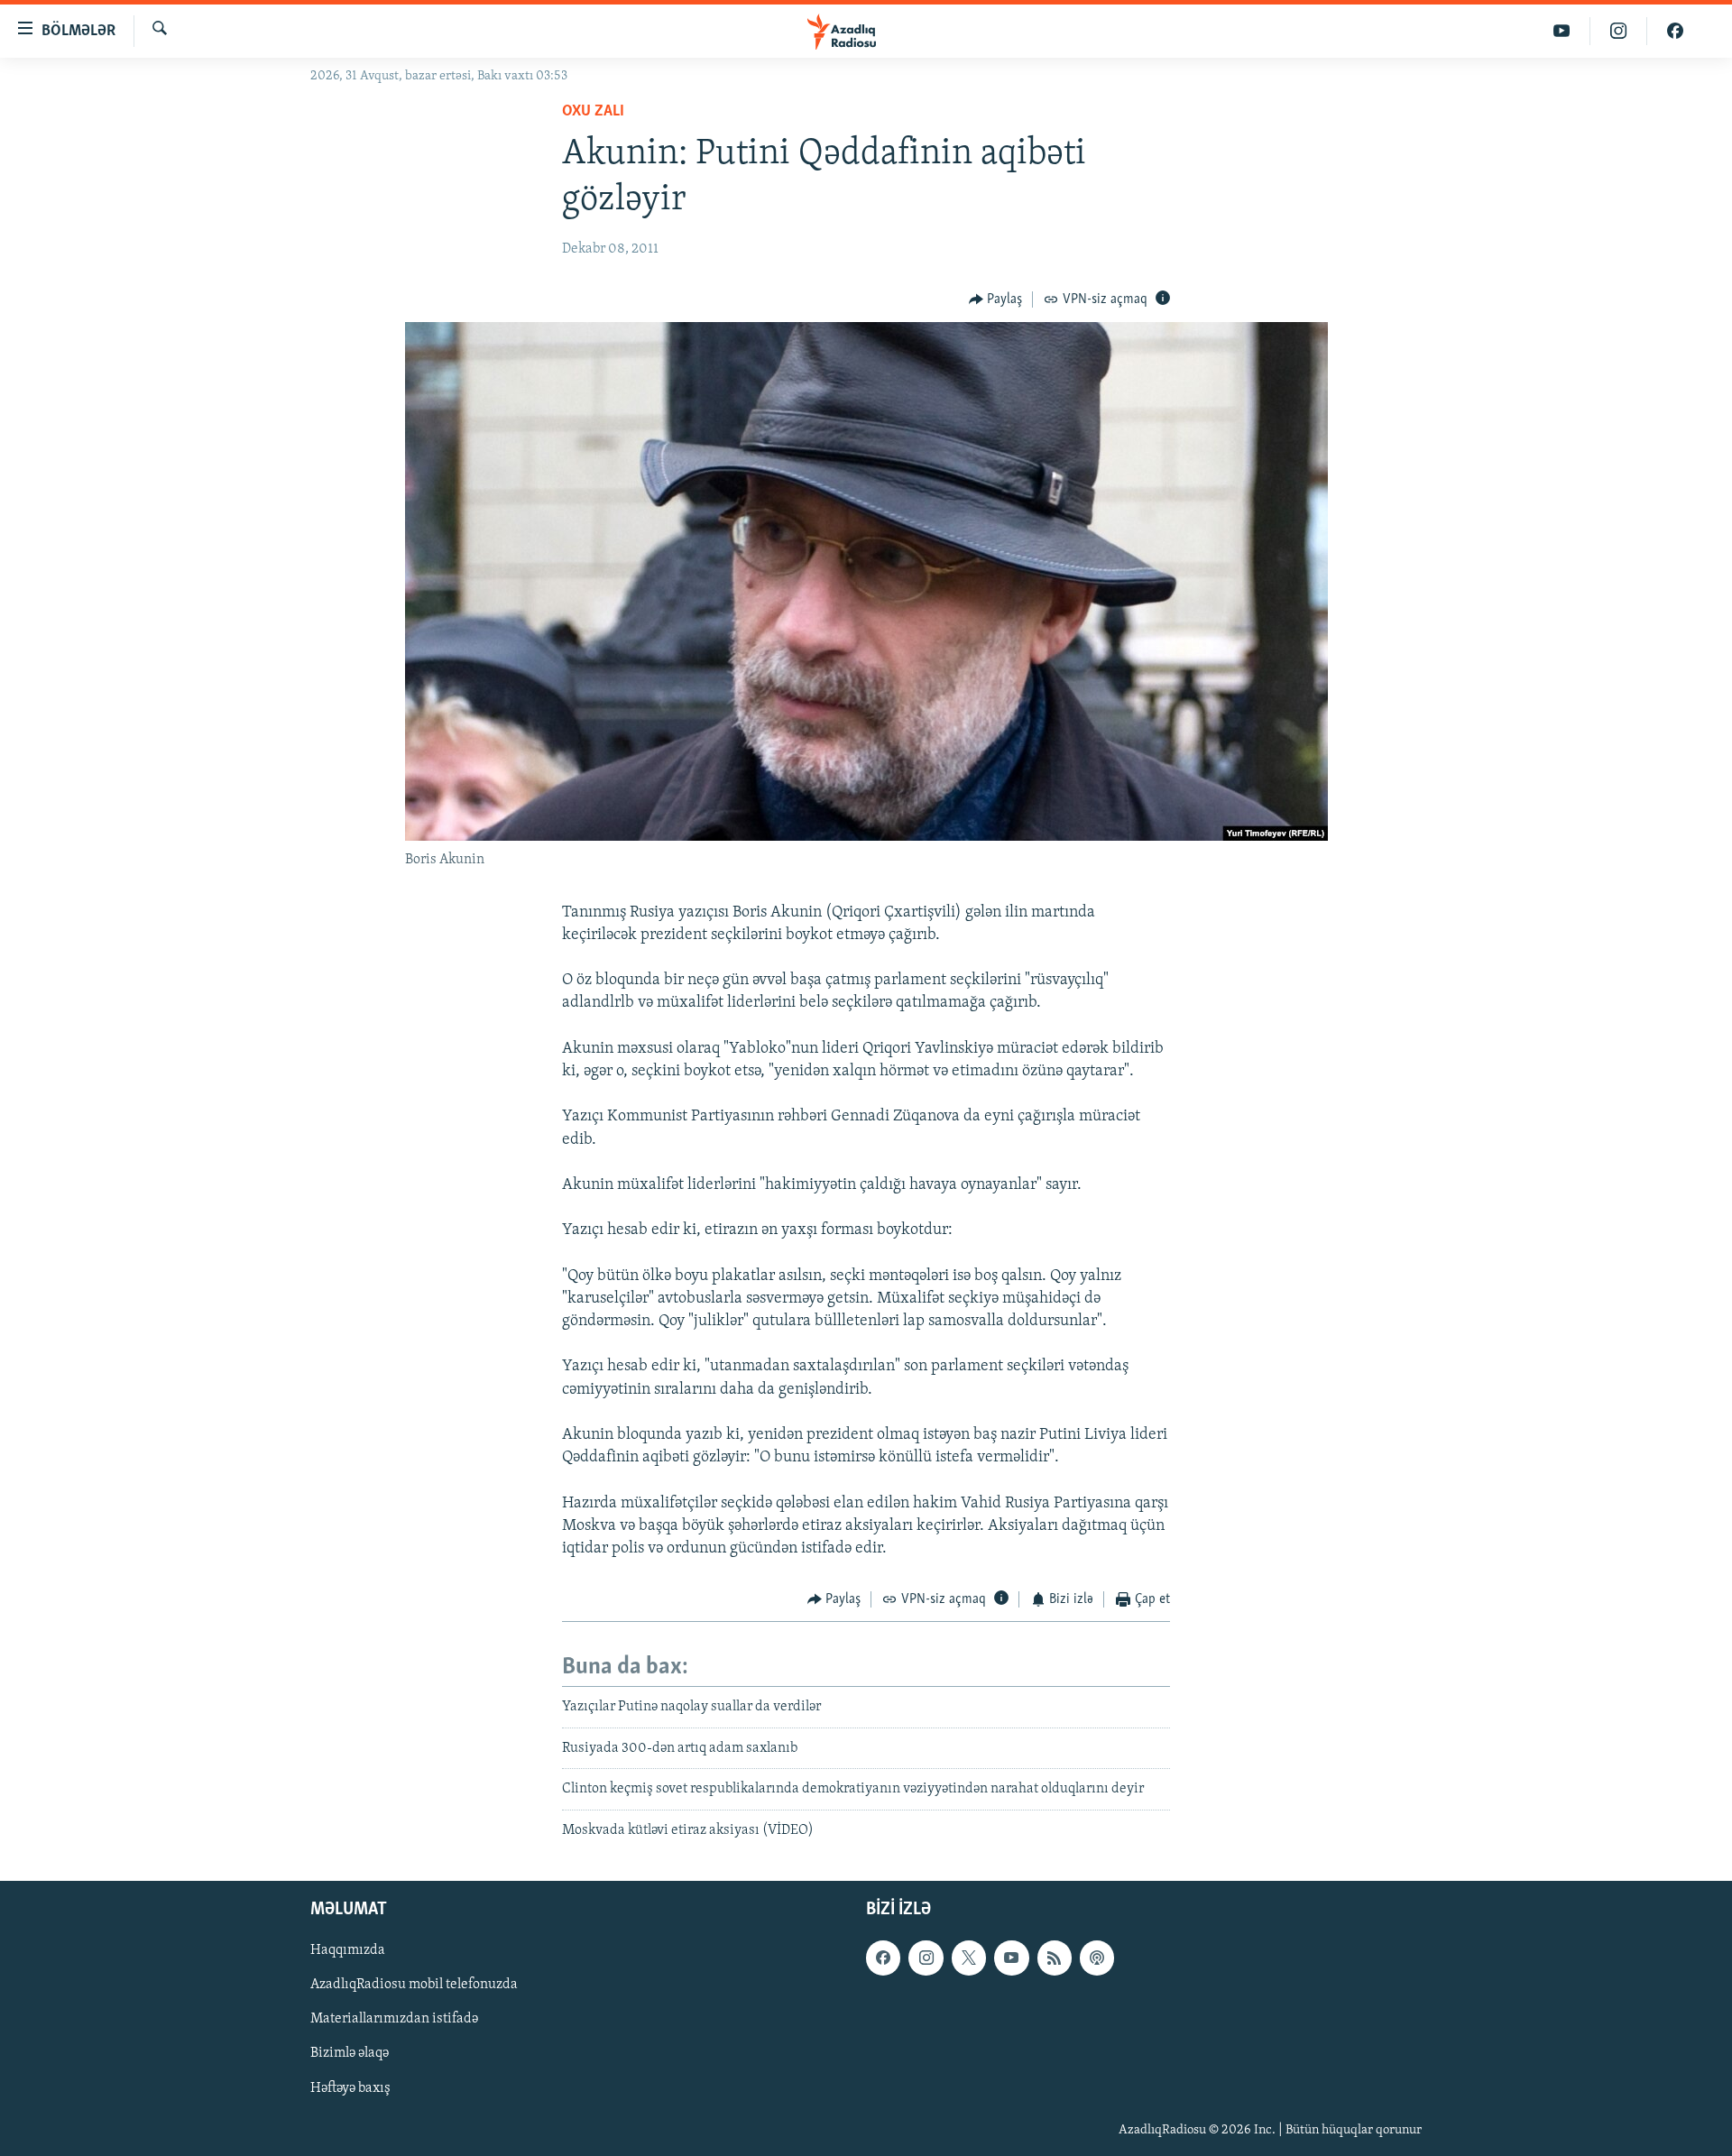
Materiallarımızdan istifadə (394, 2019)
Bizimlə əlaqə (350, 2054)
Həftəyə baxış (350, 2088)
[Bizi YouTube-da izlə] (1562, 31)
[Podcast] (1097, 1958)
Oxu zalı (593, 112)
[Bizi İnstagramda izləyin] (1619, 31)
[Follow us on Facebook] (883, 1958)
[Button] (996, 299)
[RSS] (1055, 1958)
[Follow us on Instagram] (926, 1958)
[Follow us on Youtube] (1011, 1958)
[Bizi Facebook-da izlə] (1675, 31)
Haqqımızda (348, 1950)
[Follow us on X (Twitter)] (969, 1958)
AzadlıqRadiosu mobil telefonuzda (414, 1985)
